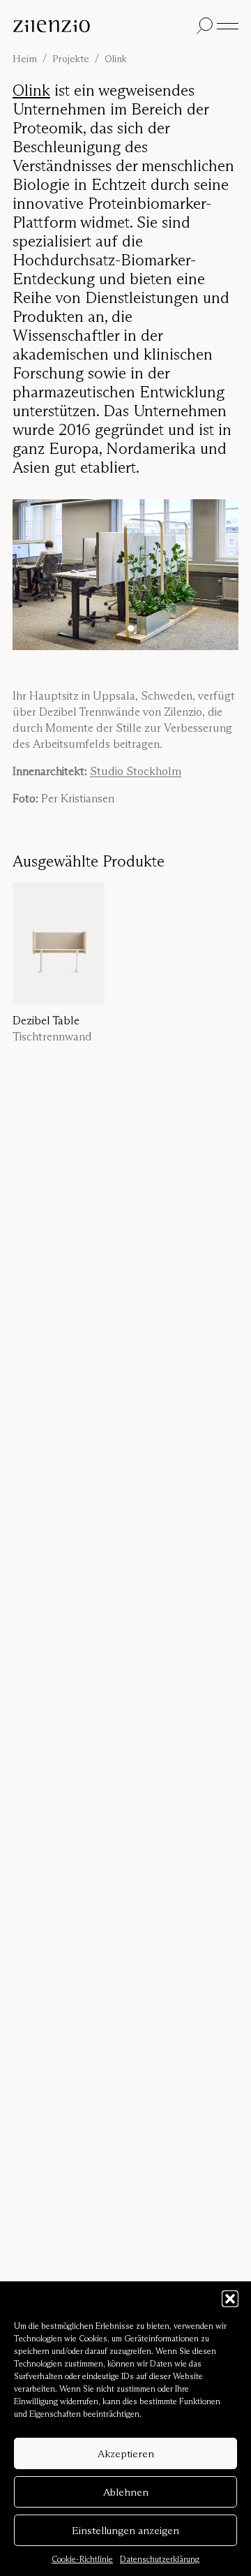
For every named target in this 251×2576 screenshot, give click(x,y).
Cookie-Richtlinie (82, 2559)
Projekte (71, 59)
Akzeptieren (126, 2453)
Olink (31, 90)
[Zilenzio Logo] (102, 26)
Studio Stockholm (136, 771)
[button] (230, 2299)
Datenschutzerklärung (160, 2559)
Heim (25, 59)
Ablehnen (126, 2492)
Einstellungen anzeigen (125, 2530)
